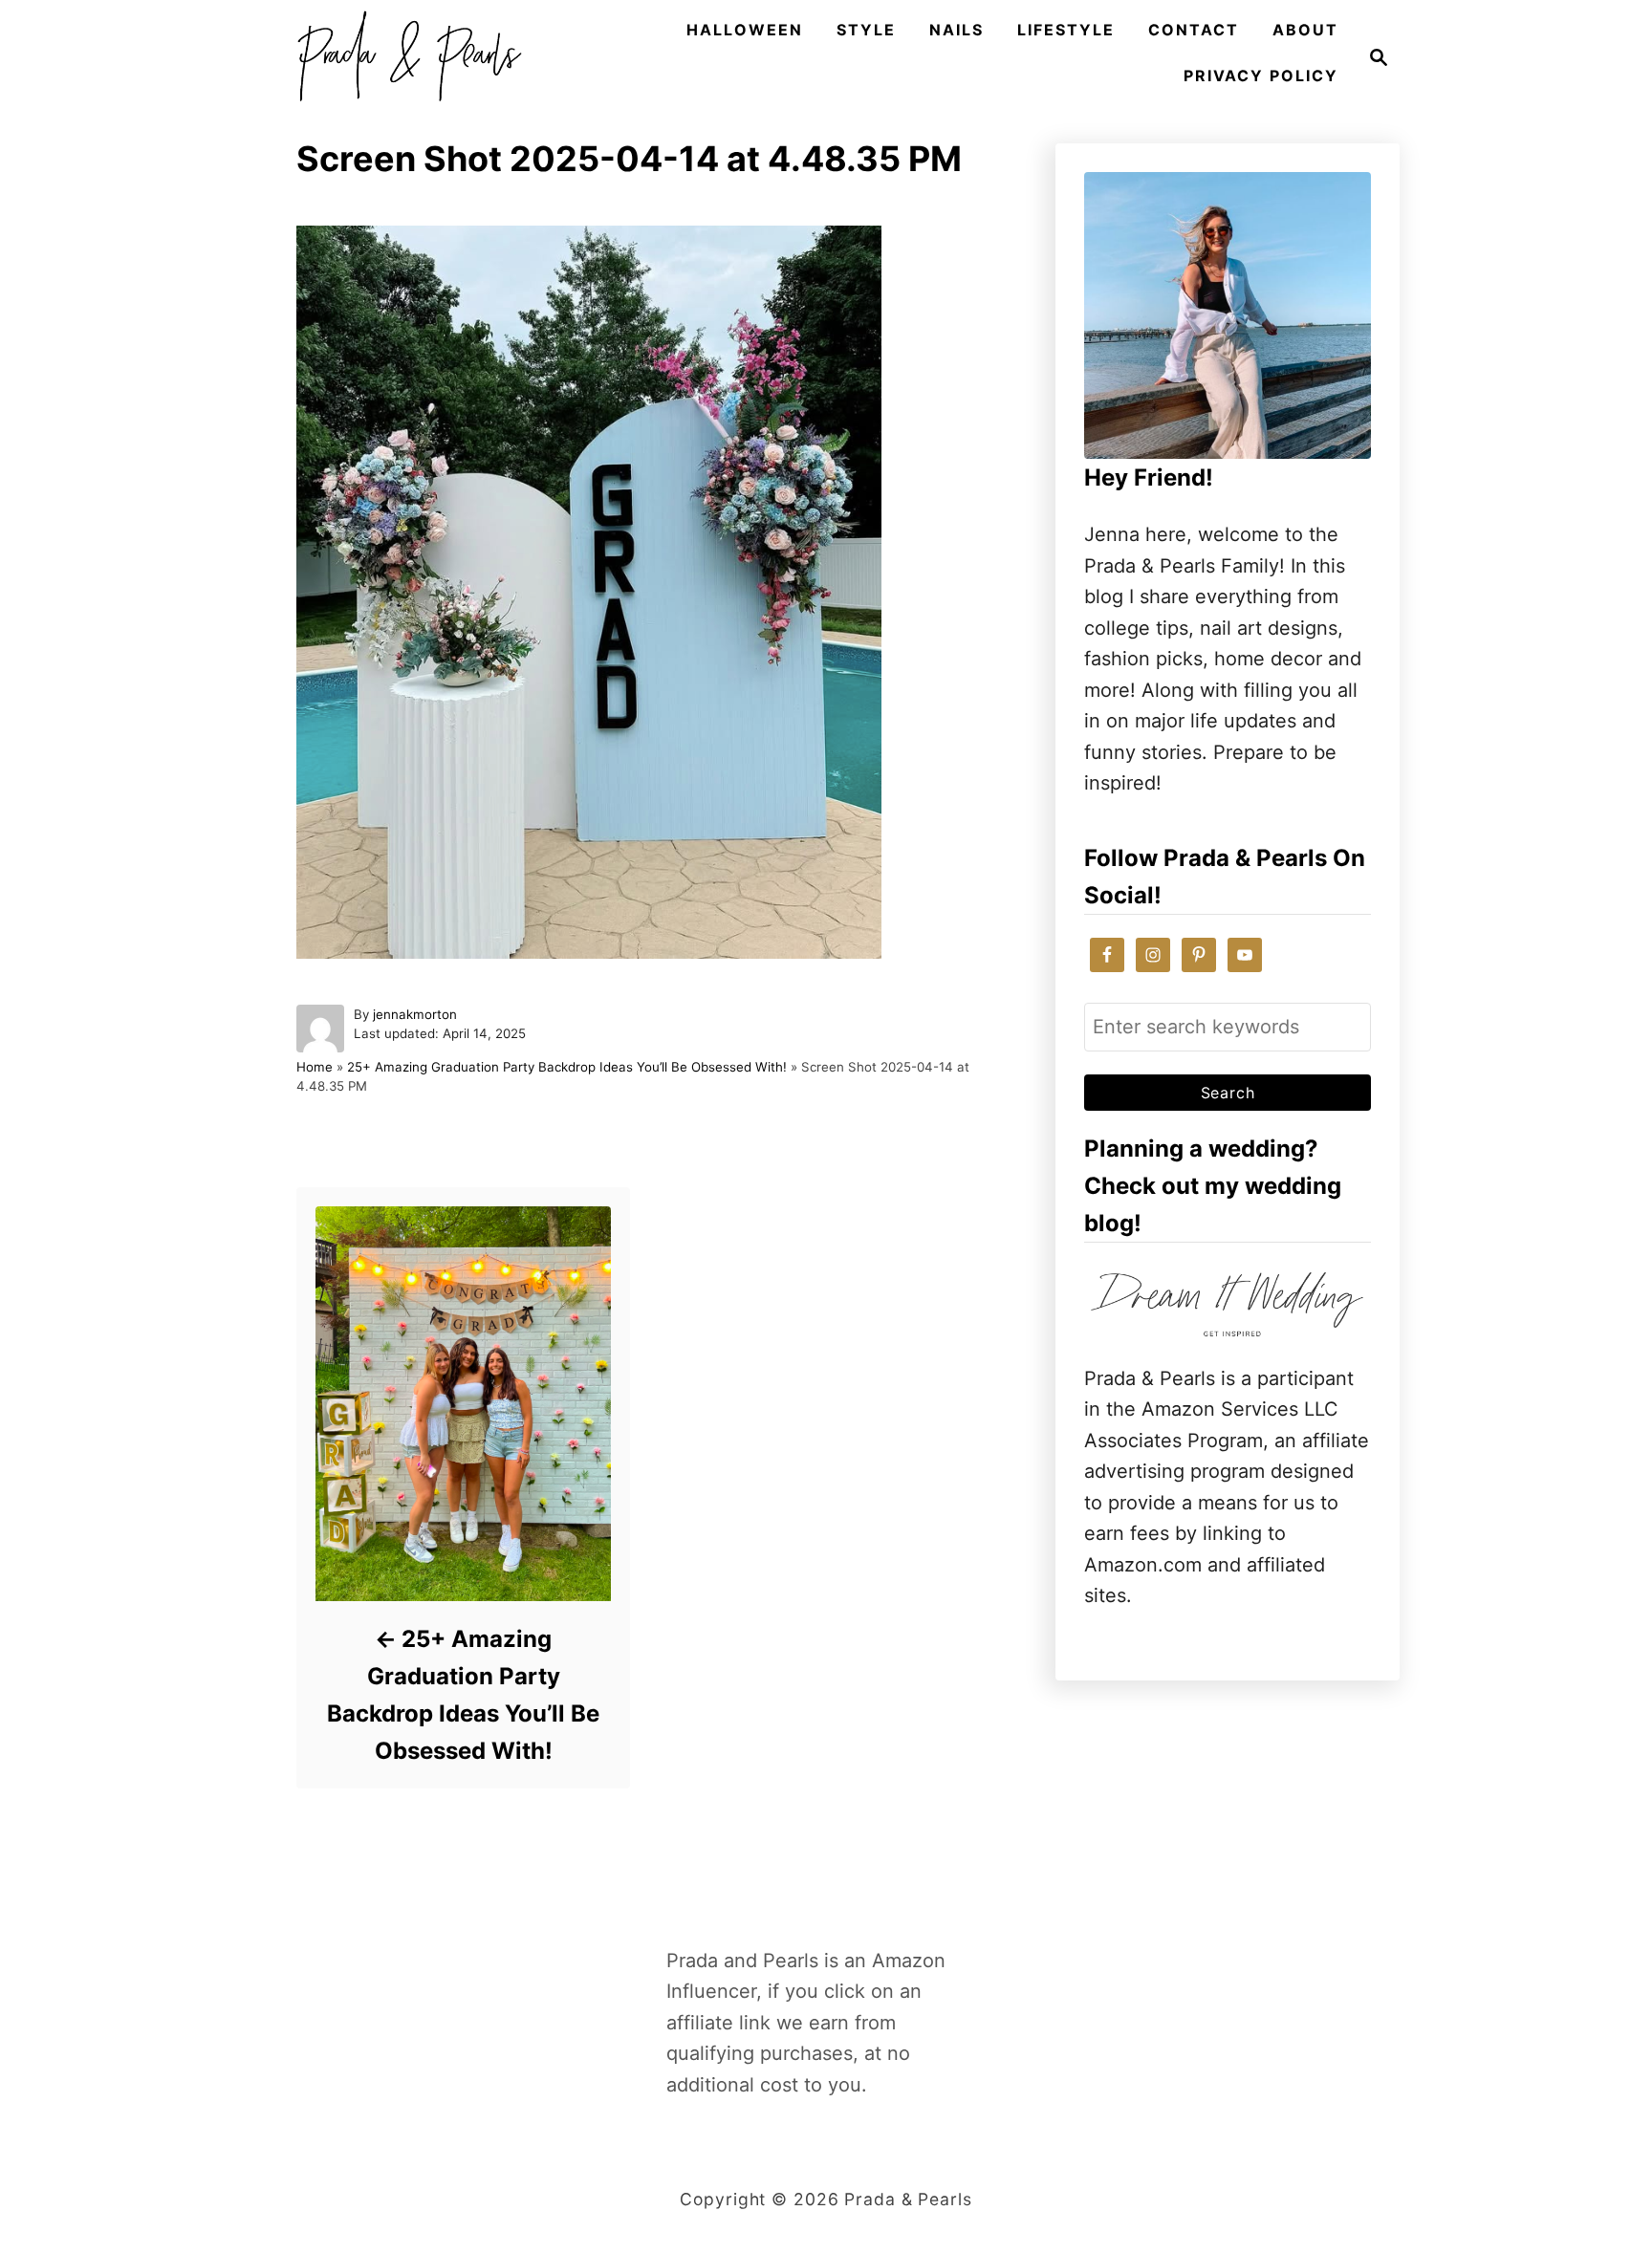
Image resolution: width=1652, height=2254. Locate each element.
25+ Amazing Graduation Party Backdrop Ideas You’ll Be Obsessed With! (567, 1067)
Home (315, 1067)
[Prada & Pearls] (403, 57)
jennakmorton (415, 1014)
